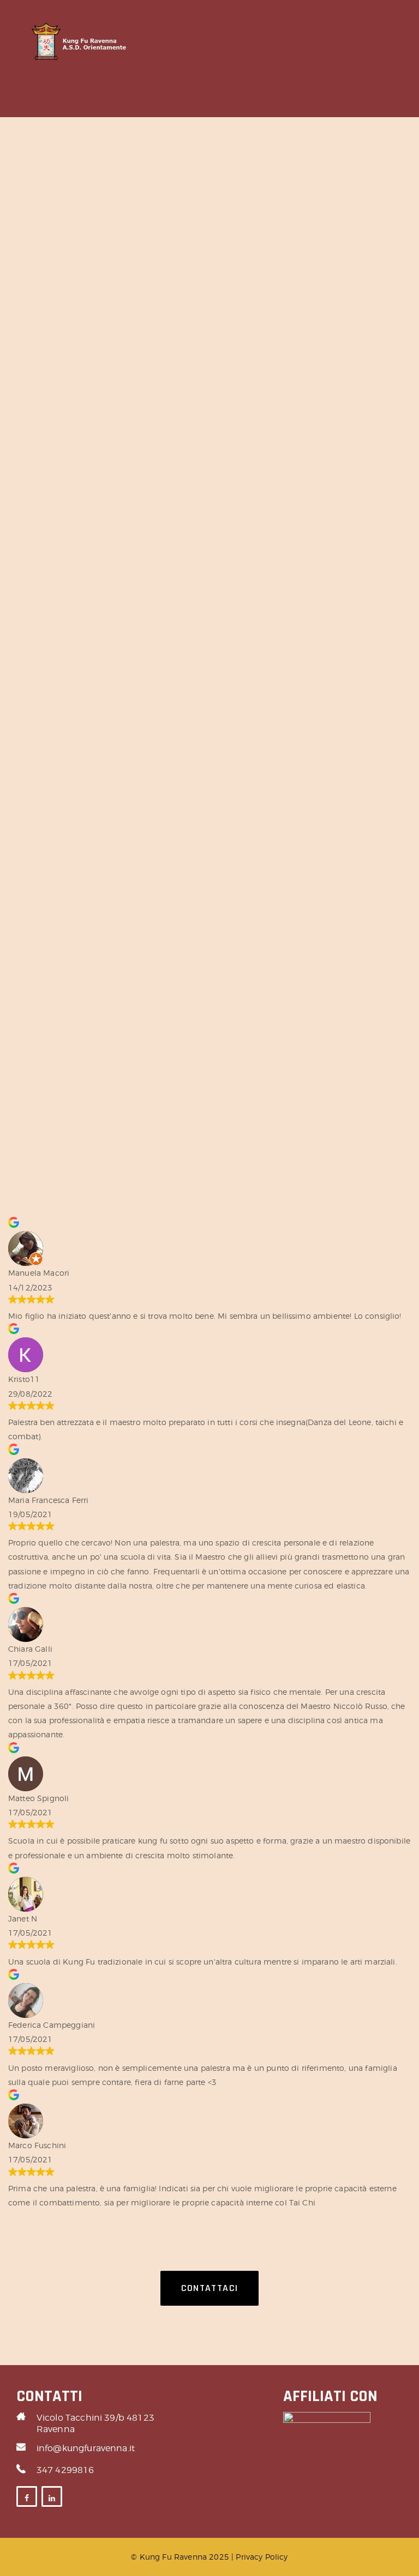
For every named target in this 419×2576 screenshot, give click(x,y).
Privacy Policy (262, 2557)
